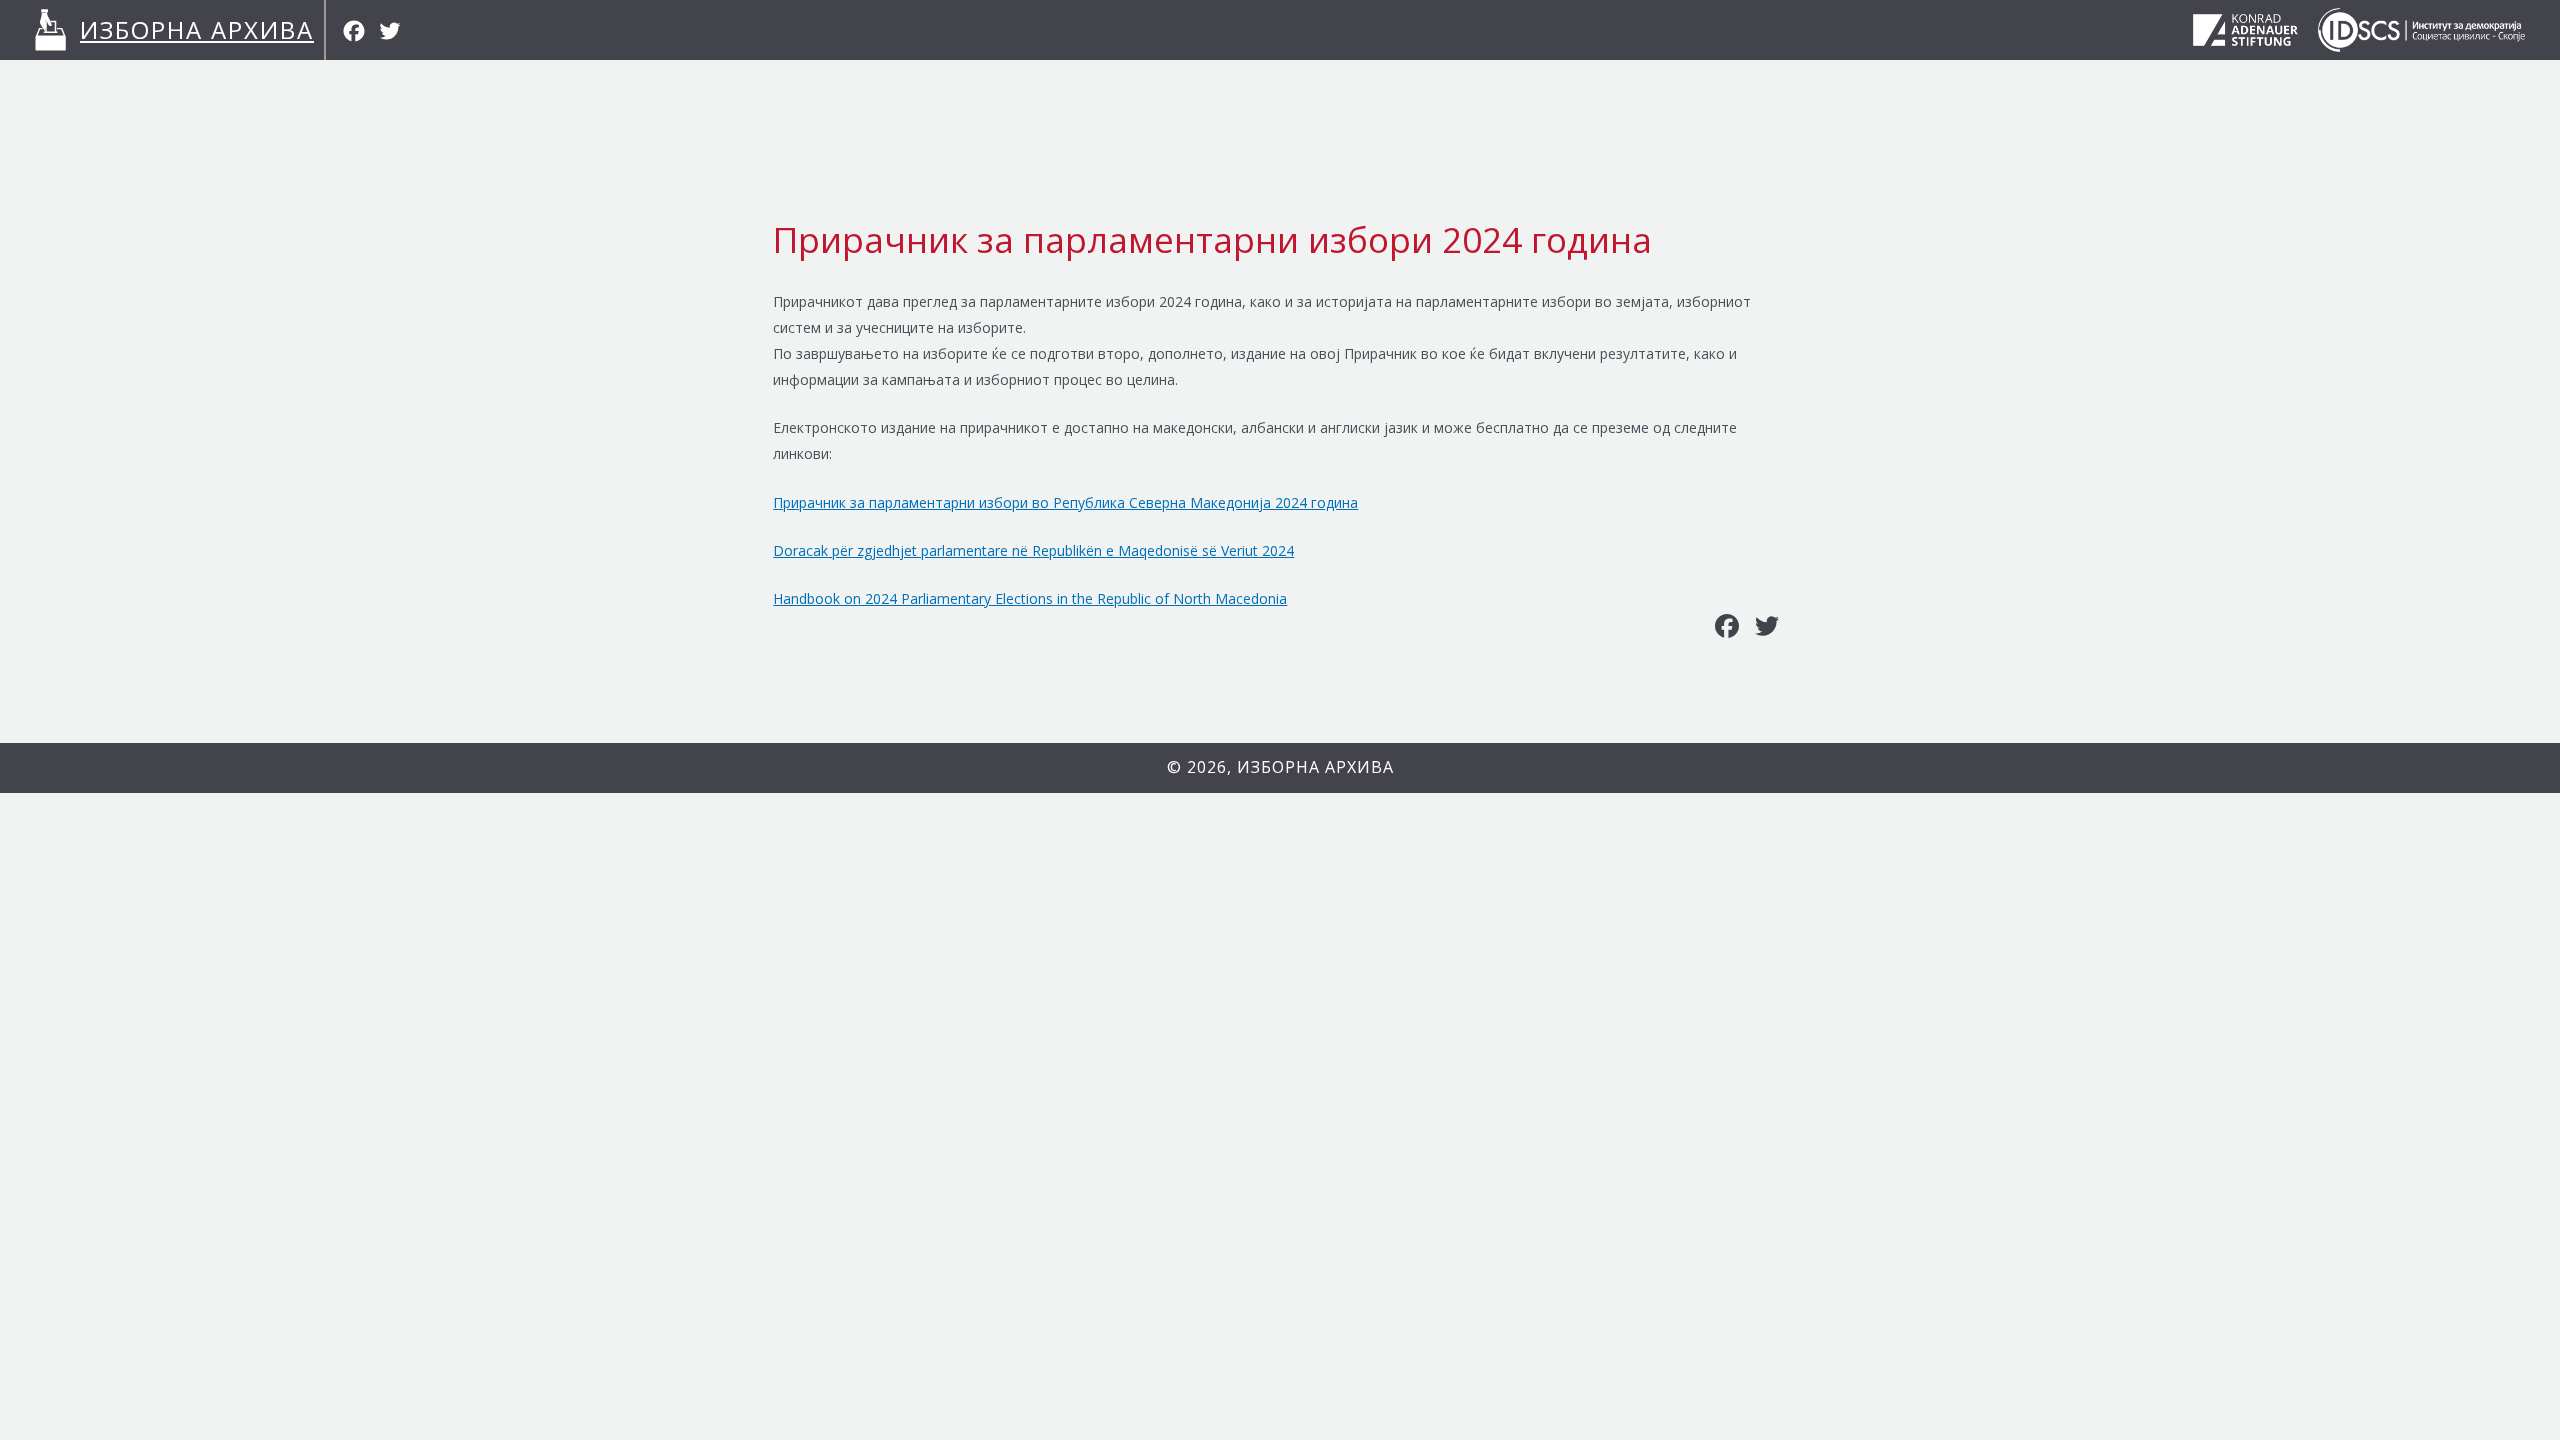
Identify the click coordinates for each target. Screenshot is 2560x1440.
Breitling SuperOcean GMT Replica (153, 859)
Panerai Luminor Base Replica (467, 805)
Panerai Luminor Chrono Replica (672, 805)
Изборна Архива (197, 29)
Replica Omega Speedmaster (136, 833)
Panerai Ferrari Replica (72, 805)
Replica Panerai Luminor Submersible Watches (931, 805)
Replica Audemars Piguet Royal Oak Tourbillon (192, 755)
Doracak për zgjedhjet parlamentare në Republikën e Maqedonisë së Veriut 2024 (1033, 550)
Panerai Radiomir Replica (122, 781)
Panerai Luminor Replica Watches (257, 805)
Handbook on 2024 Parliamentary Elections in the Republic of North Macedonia (1030, 598)
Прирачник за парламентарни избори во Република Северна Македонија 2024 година (1065, 502)
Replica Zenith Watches (117, 885)
